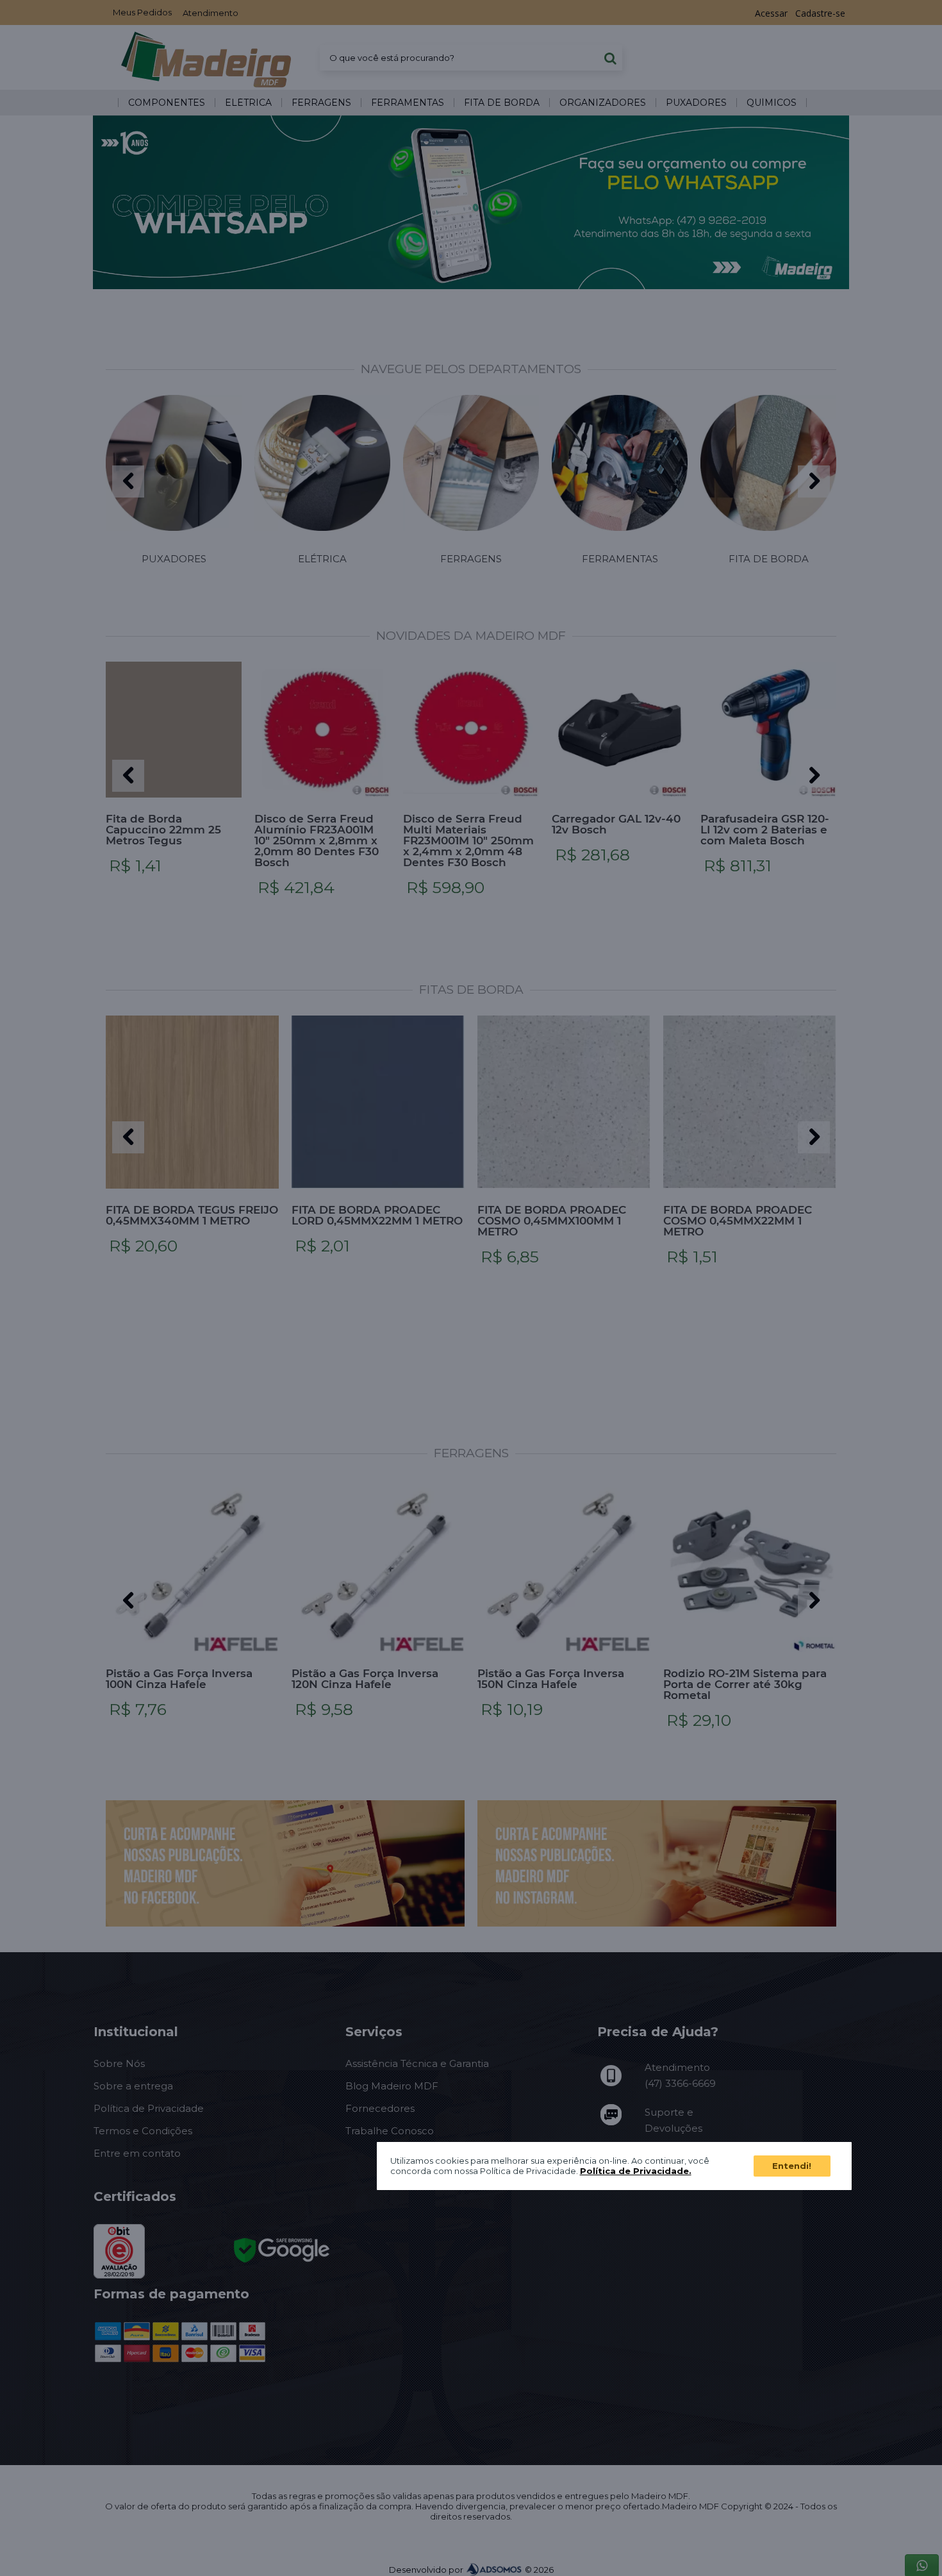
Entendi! (792, 2166)
